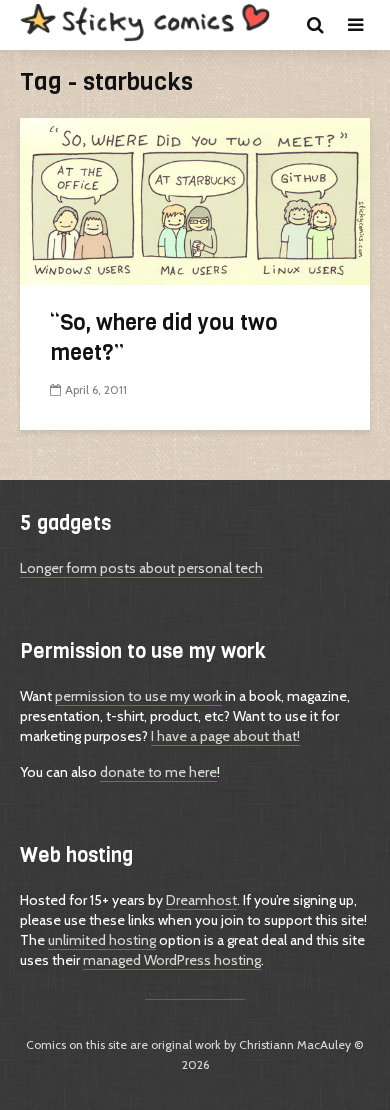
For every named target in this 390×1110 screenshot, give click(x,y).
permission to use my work (138, 696)
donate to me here (158, 772)
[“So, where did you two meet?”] (195, 200)
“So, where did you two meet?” (164, 337)
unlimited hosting (102, 940)
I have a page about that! (225, 736)
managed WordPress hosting (172, 960)
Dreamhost (201, 900)
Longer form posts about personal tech (141, 568)
